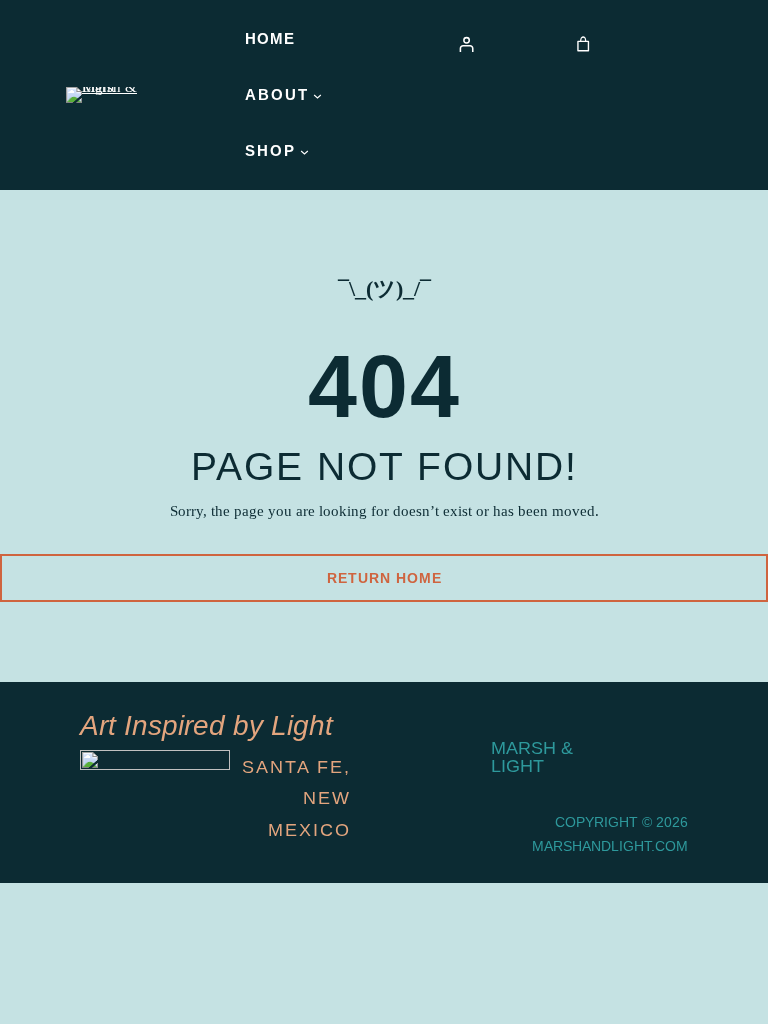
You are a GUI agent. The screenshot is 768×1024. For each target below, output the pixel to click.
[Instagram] (662, 732)
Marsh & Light (532, 757)
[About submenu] (317, 95)
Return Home (384, 578)
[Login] (465, 44)
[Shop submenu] (304, 151)
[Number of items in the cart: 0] (583, 44)
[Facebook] (662, 784)
